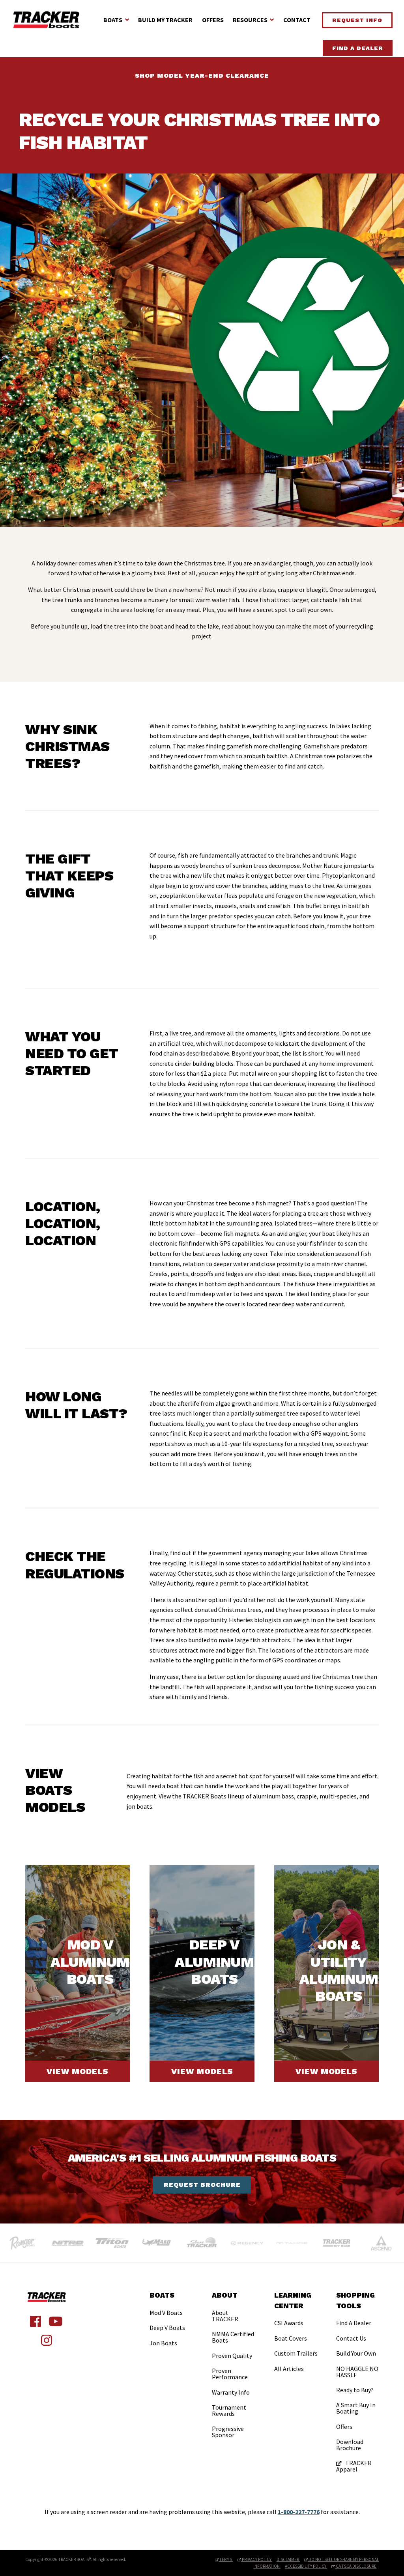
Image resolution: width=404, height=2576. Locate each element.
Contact (297, 20)
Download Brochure (350, 2445)
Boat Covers (291, 2338)
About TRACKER (225, 2316)
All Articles (289, 2369)
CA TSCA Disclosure (356, 2566)
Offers (213, 20)
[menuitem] (167, 2320)
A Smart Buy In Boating (356, 2408)
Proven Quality (232, 2356)
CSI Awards (289, 2323)
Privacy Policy (257, 2559)
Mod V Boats (166, 2313)
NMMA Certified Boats (233, 2337)
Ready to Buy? (355, 2390)
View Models (78, 2071)
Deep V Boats (167, 2328)
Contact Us (351, 2338)
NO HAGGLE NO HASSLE (357, 2372)
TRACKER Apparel (354, 2466)
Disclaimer (288, 2559)
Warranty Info (231, 2392)
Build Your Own (356, 2353)
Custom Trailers (296, 2353)
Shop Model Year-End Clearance (202, 76)
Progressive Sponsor (228, 2432)
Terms (226, 2559)
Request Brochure (202, 2185)
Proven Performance (230, 2374)
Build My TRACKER (165, 20)
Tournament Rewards (229, 2410)
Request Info (357, 20)
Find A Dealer (358, 48)
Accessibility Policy (306, 2566)
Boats (113, 20)
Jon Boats (163, 2343)
